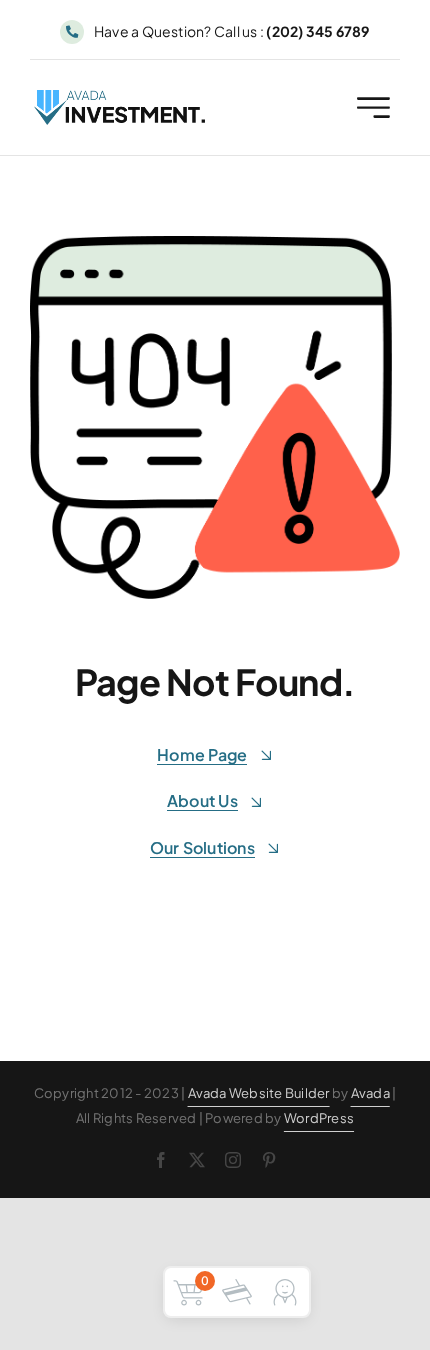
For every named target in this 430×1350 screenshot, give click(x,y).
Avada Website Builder (259, 1093)
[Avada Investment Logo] (121, 97)
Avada (370, 1093)
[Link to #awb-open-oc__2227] (373, 107)
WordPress (319, 1118)
